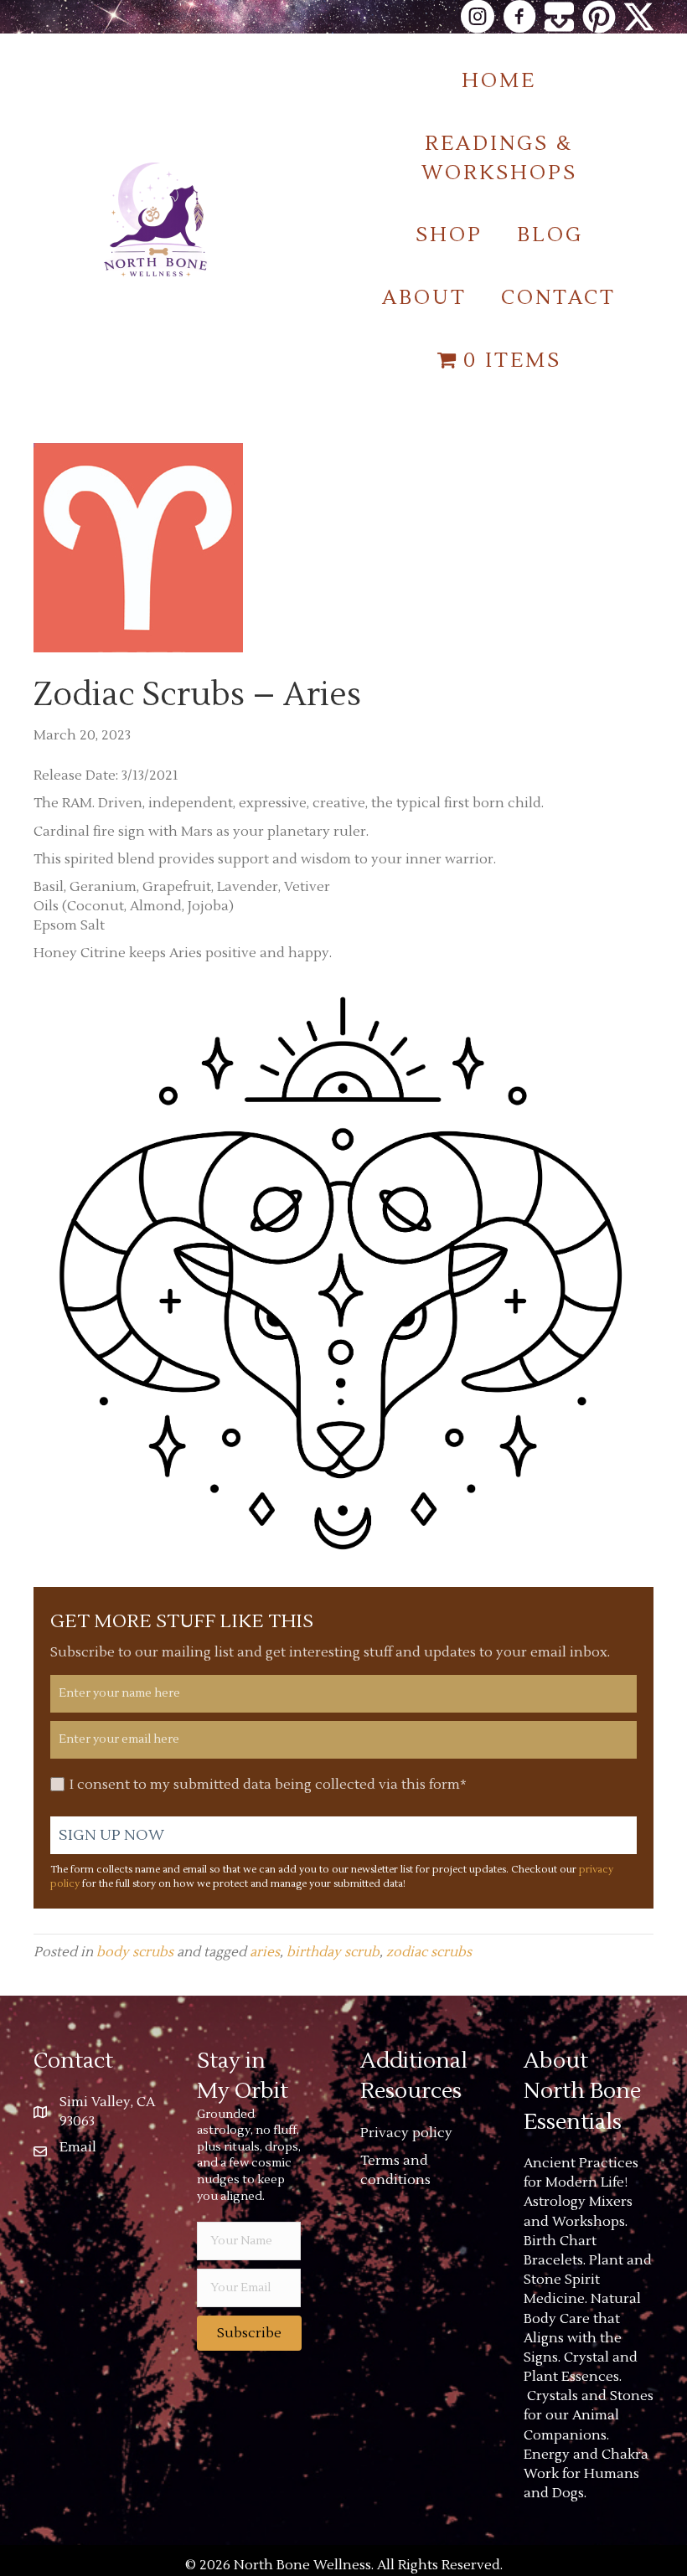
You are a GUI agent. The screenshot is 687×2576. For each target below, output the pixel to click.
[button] (249, 2333)
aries (265, 1952)
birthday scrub (333, 1952)
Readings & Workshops (499, 158)
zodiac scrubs (429, 1952)
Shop (449, 235)
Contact (558, 298)
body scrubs (135, 1952)
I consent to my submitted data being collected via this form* (268, 1785)
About (424, 298)
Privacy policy (406, 2133)
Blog (550, 235)
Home (499, 81)
